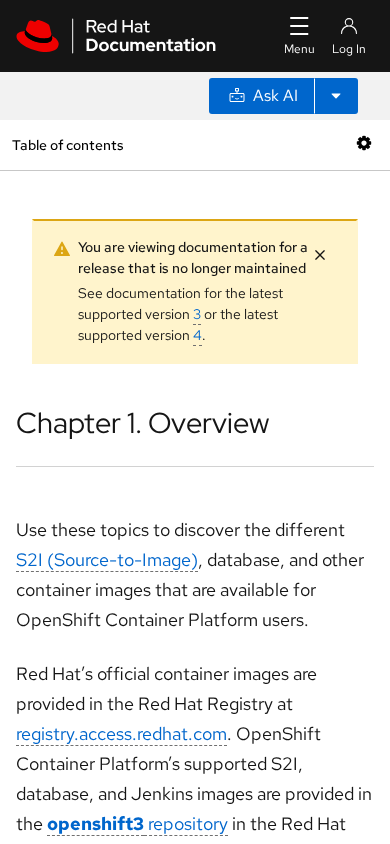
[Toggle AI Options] (336, 96)
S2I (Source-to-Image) (107, 559)
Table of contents (67, 144)
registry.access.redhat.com (121, 733)
